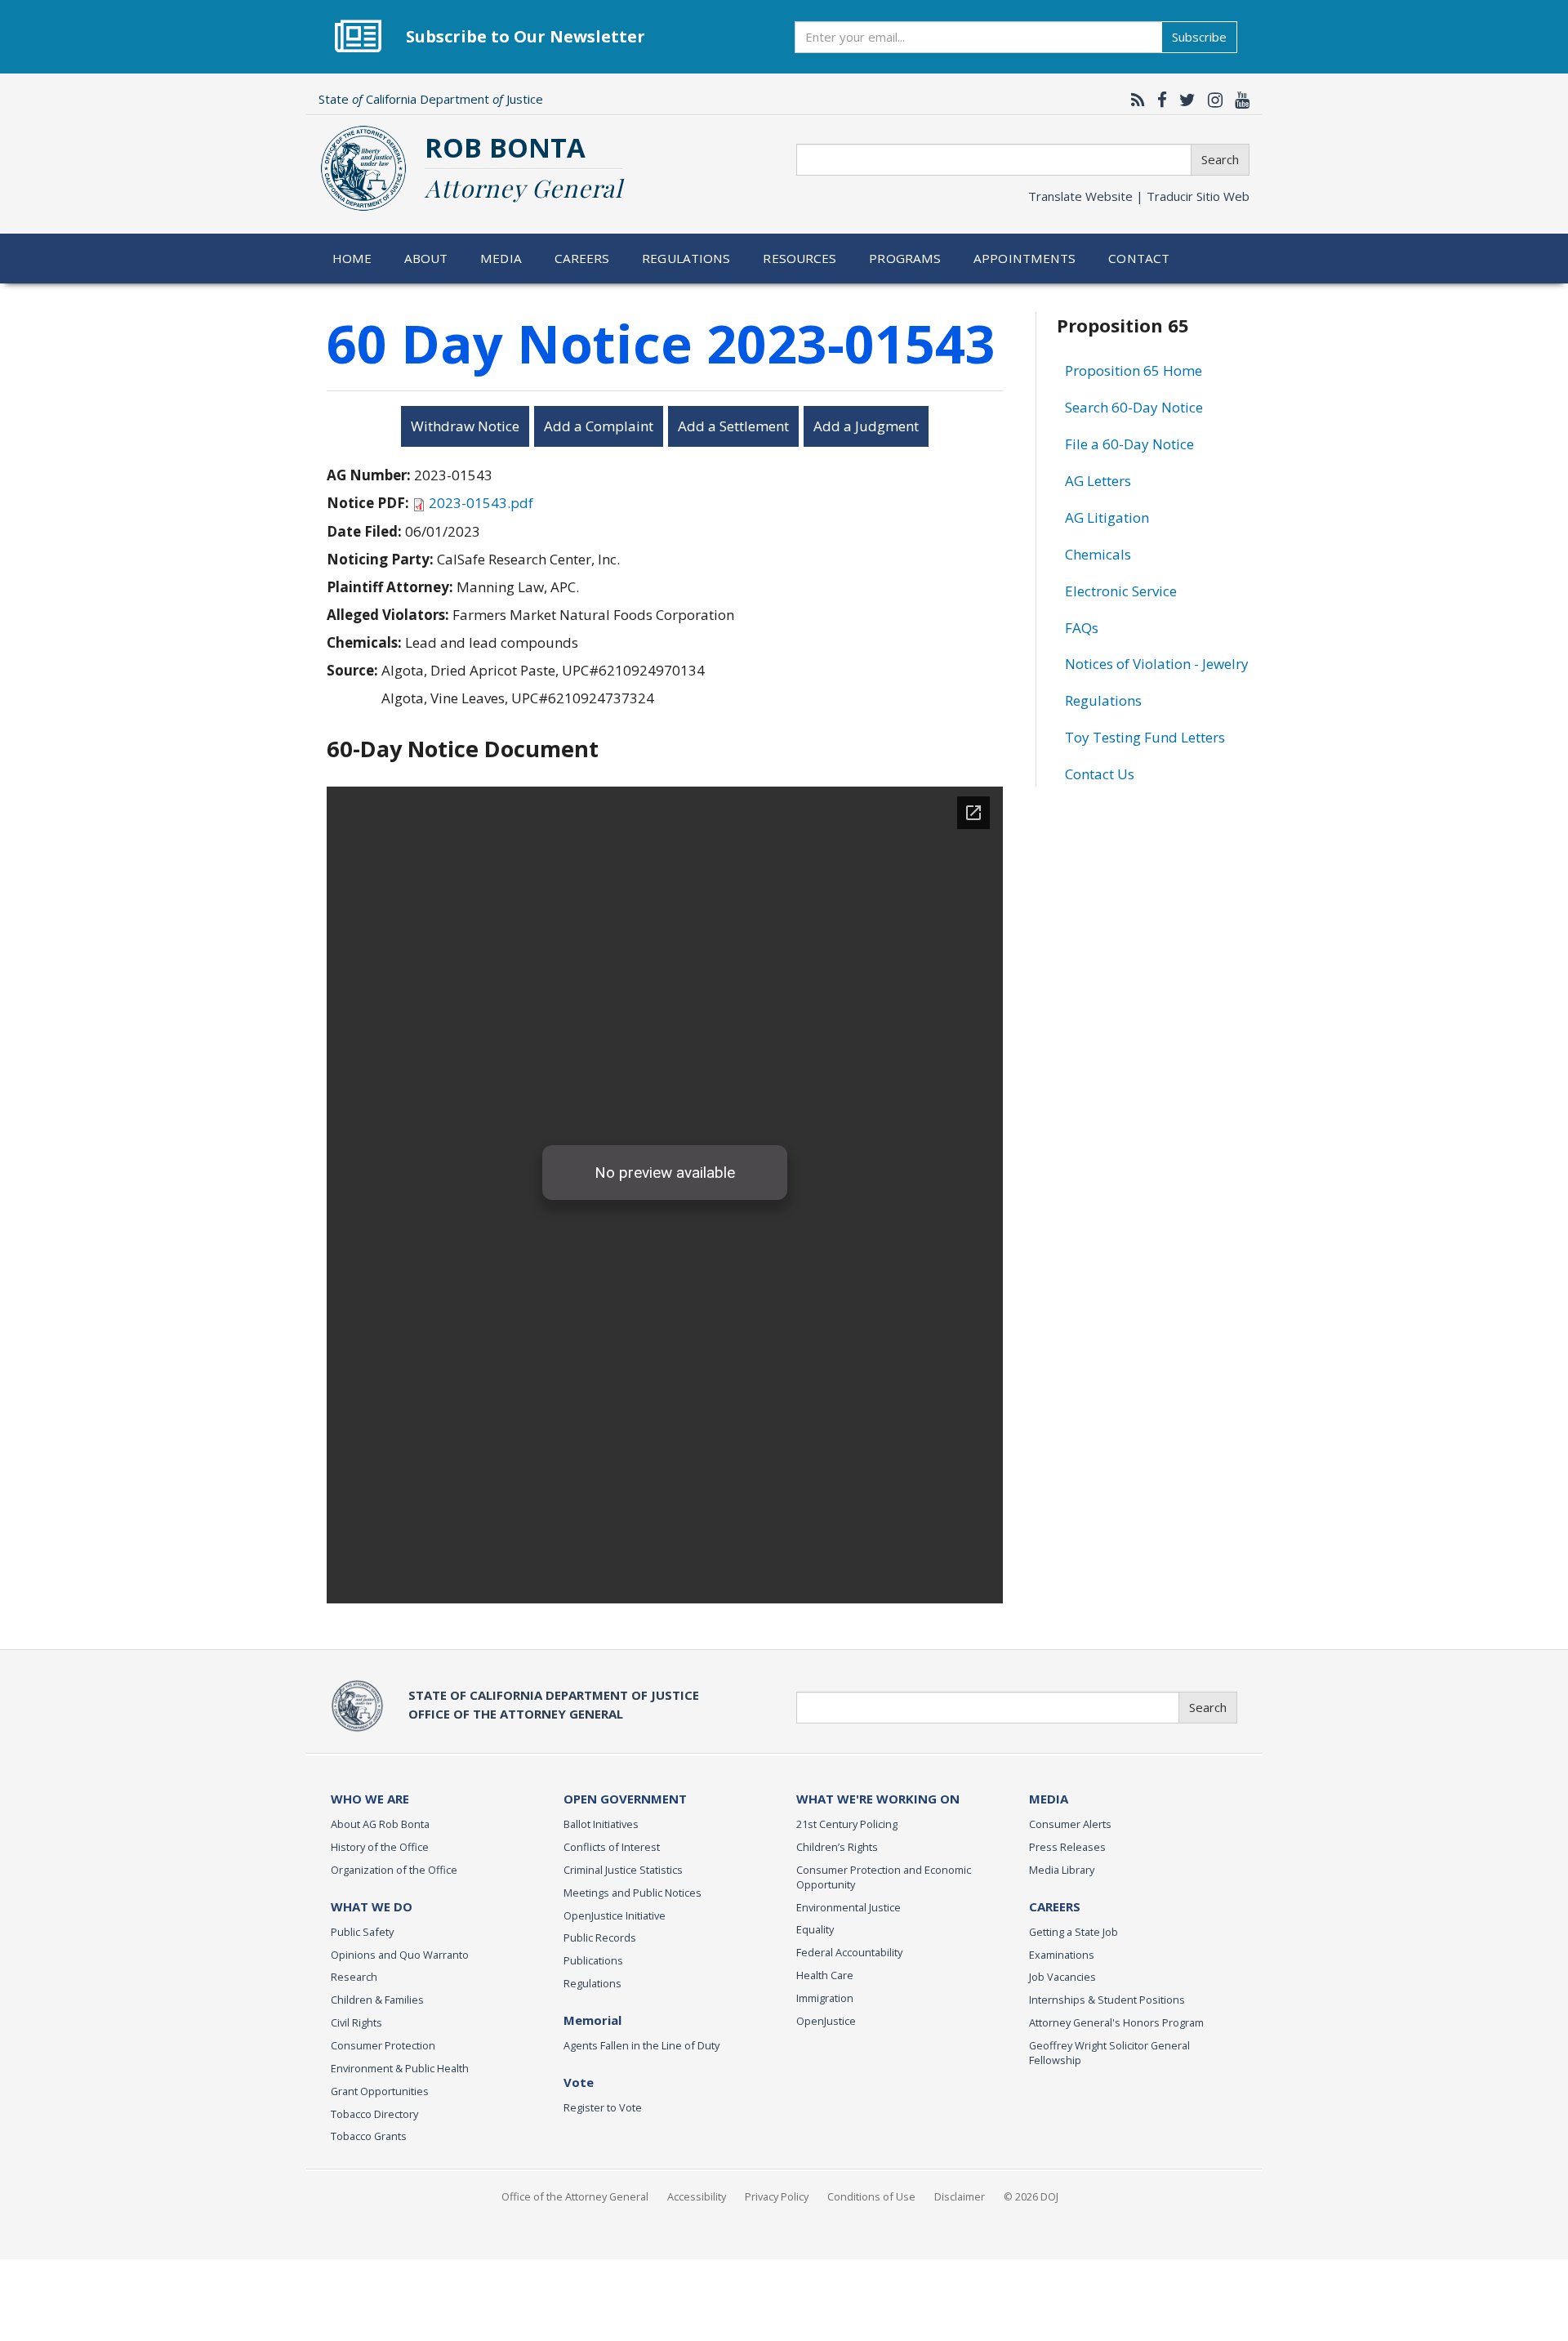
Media (501, 258)
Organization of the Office (394, 1870)
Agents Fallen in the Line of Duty (641, 2045)
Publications (593, 1960)
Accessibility (697, 2196)
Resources (800, 258)
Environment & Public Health (400, 2068)
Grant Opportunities (380, 2091)
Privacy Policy (777, 2196)
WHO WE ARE (370, 1799)
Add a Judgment (866, 426)
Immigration (825, 1998)
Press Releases (1067, 1847)
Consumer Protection (383, 2045)
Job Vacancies (1062, 1977)
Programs (905, 258)
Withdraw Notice (465, 426)
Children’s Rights (837, 1847)
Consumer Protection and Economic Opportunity (884, 1877)
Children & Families (377, 2000)
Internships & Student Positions (1107, 2000)
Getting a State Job (1074, 1932)
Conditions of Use (871, 2196)
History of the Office (380, 1847)
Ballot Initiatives (601, 1824)
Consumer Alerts (1070, 1824)
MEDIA (1049, 1799)
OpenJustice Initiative (615, 1915)
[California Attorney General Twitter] (1183, 100)
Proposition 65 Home (1134, 370)
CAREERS (1055, 1906)
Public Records (600, 1937)
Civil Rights (356, 2022)
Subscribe (1199, 37)
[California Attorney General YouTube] (1238, 100)
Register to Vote (603, 2107)
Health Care (825, 1975)
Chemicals (1098, 554)
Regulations (686, 258)
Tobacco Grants (369, 2136)
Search (1220, 159)
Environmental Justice (849, 1907)
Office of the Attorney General (575, 2196)
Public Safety (362, 1932)
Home (352, 258)
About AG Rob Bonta (380, 1824)
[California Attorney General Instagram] (1211, 100)
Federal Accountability (849, 1952)
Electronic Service (1121, 591)
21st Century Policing (847, 1824)
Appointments (1025, 258)
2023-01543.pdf (481, 503)
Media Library (1062, 1870)
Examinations (1062, 1955)
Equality (815, 1929)
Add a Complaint (599, 426)
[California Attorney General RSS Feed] (1134, 100)
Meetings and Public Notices (633, 1893)
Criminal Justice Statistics (623, 1870)
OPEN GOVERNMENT (625, 1799)
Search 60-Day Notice (1134, 407)
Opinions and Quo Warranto (400, 1955)
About (426, 258)
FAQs (1082, 628)
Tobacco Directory (374, 2114)
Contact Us (1100, 774)
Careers (582, 258)
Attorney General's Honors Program (1116, 2022)
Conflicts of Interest (612, 1847)
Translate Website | (1139, 196)
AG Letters (1098, 481)
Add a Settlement (733, 426)
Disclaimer (960, 2196)
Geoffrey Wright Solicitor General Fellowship (1109, 2053)
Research (354, 1977)
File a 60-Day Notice (1129, 444)
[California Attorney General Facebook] (1158, 100)
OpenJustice (826, 2021)
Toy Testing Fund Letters (1145, 737)
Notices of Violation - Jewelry (1157, 664)
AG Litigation (1107, 517)
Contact (1139, 258)
